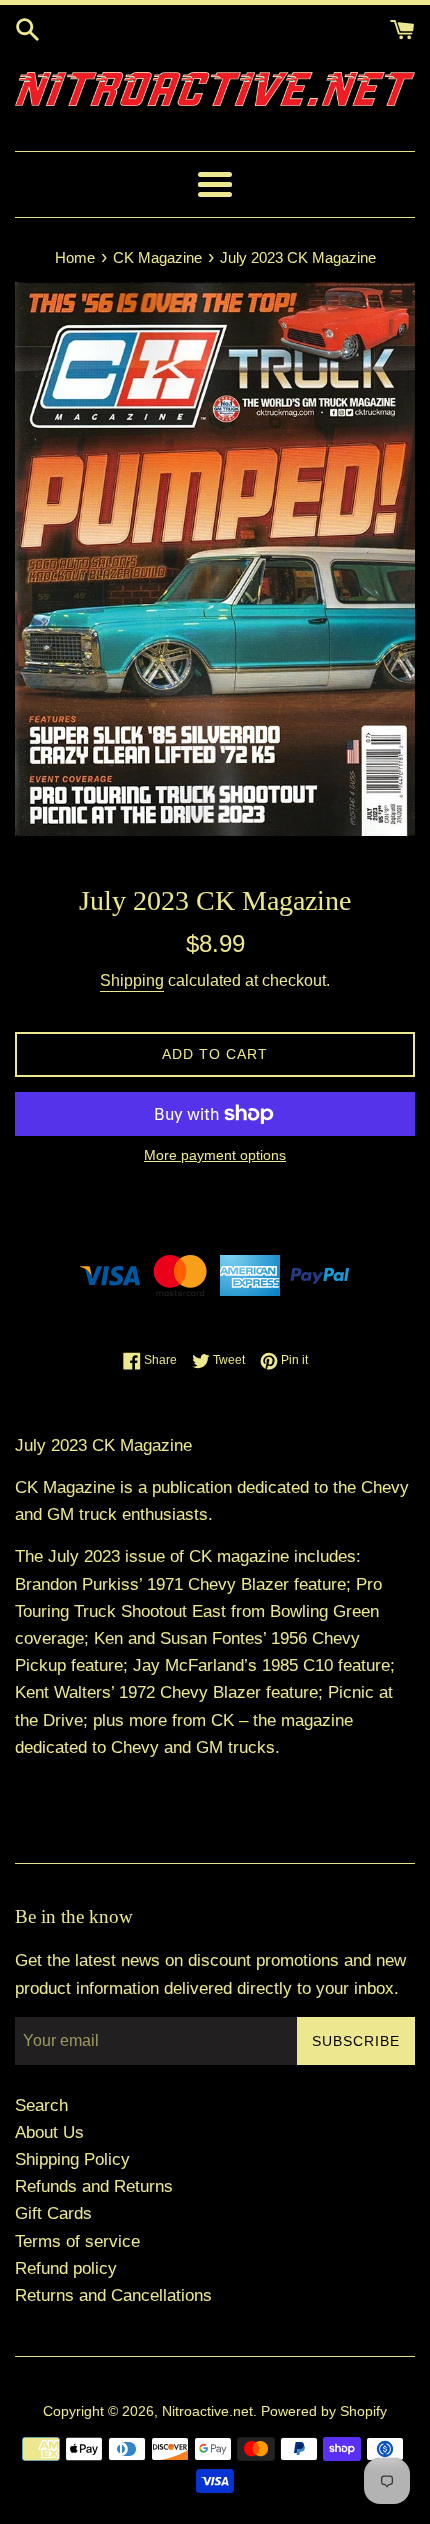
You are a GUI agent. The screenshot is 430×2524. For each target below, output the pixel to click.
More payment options (215, 1155)
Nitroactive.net (207, 2411)
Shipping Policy (72, 2159)
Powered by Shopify (324, 2411)
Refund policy (66, 2268)
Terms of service (77, 2241)
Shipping (132, 980)
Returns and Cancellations (113, 2295)
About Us (49, 2132)
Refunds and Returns (94, 2186)
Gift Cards (53, 2213)
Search (41, 2105)
